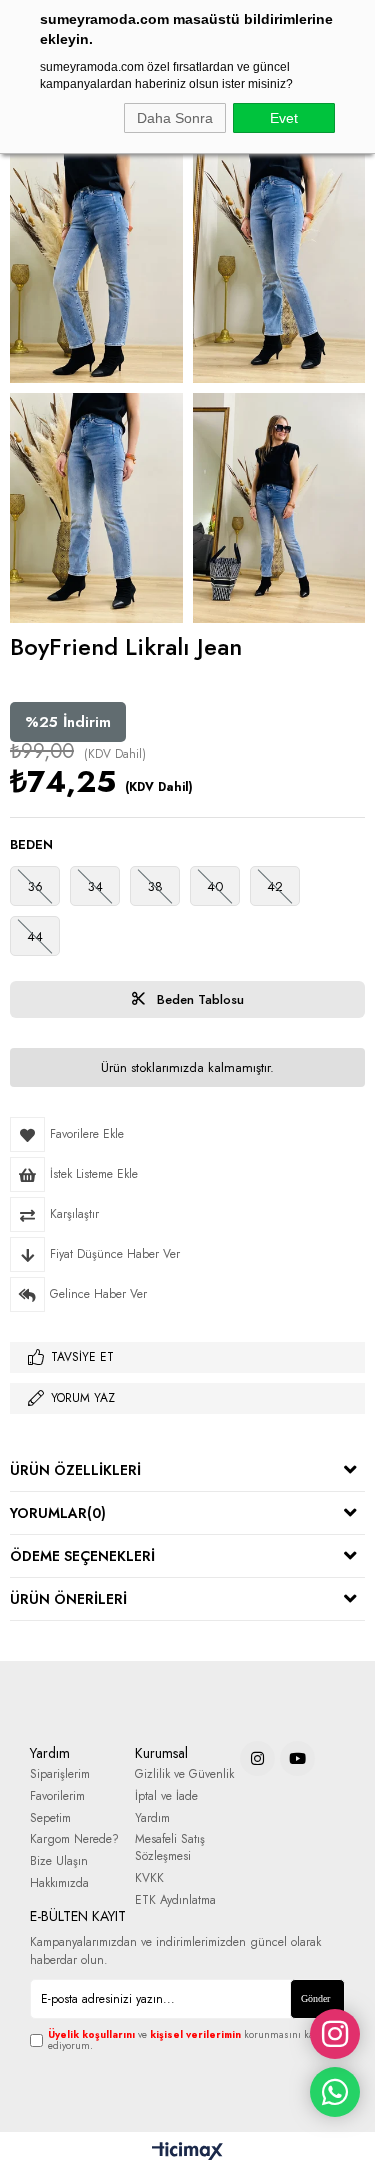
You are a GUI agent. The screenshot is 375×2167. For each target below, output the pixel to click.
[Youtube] (297, 1758)
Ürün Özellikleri (75, 1470)
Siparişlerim (60, 1774)
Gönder (315, 1998)
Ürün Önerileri (68, 1599)
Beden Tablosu (198, 999)
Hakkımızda (59, 1883)
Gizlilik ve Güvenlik (184, 1774)
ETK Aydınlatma (175, 1900)
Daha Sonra (175, 118)
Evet (284, 118)
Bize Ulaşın (59, 1861)
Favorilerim (57, 1796)
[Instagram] (257, 1758)
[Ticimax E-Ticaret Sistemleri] (187, 2152)
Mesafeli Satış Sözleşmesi (170, 1848)
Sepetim (50, 1818)
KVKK (149, 1878)
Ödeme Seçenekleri (82, 1556)
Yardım (152, 1818)
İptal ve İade (166, 1796)
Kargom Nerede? (74, 1839)
